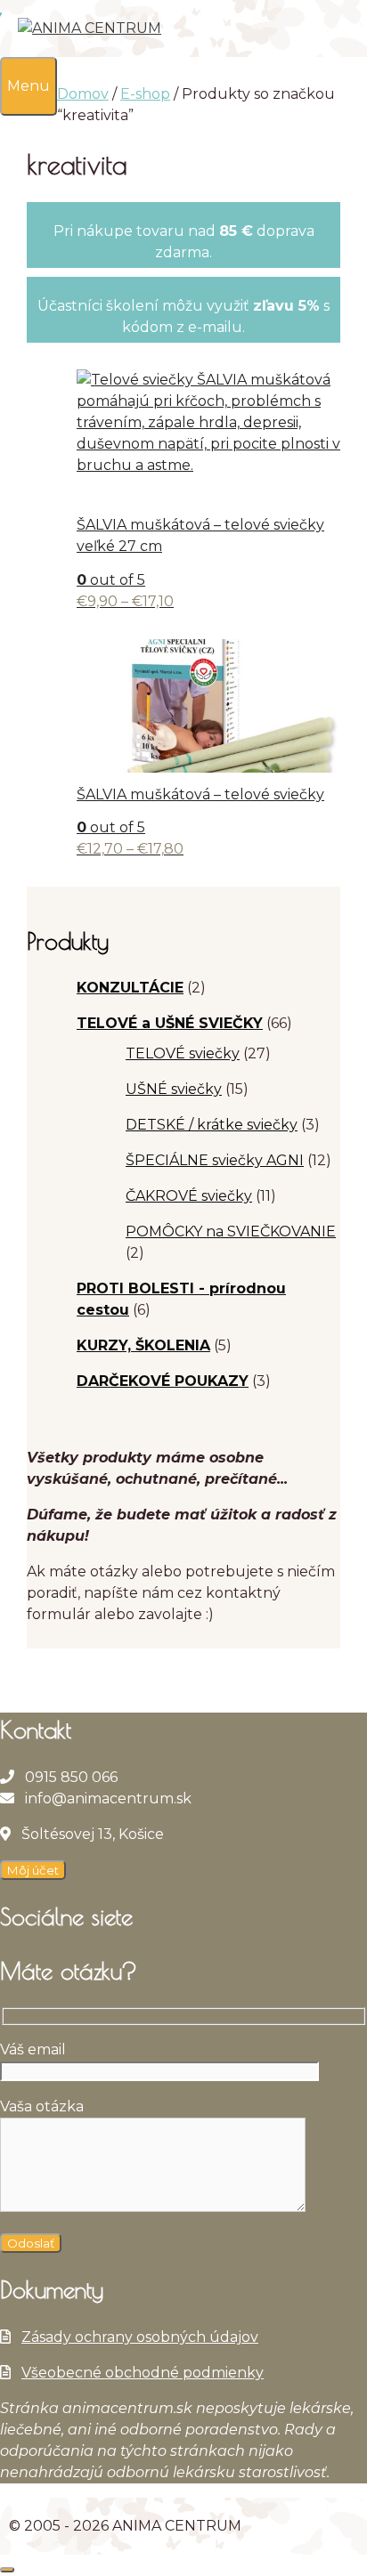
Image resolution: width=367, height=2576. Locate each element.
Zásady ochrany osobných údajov (140, 2337)
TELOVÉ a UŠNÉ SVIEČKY (170, 1023)
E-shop (145, 94)
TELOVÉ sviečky (183, 1053)
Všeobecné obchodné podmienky (143, 2373)
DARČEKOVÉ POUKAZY (163, 1381)
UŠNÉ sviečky (174, 1089)
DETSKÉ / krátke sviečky (212, 1125)
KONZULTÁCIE (130, 988)
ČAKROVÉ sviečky (189, 1196)
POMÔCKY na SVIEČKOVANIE (231, 1231)
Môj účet (33, 1870)
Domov (83, 94)
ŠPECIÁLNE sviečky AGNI (215, 1160)
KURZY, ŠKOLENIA (143, 1345)
